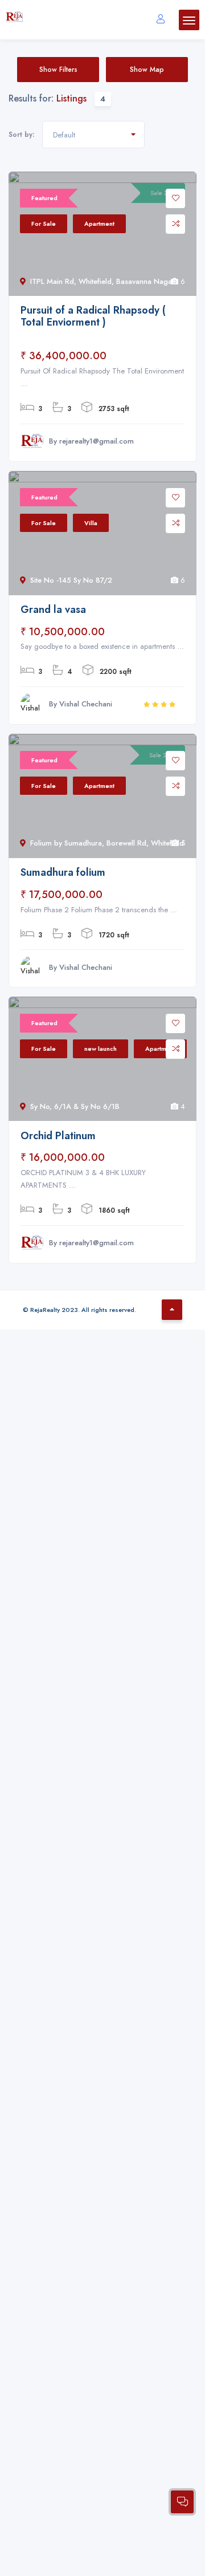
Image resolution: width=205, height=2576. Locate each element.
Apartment (99, 224)
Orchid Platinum (58, 1136)
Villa (91, 523)
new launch (101, 1049)
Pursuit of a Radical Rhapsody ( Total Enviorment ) (93, 316)
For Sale (44, 224)
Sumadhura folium (63, 872)
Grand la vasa (53, 610)
